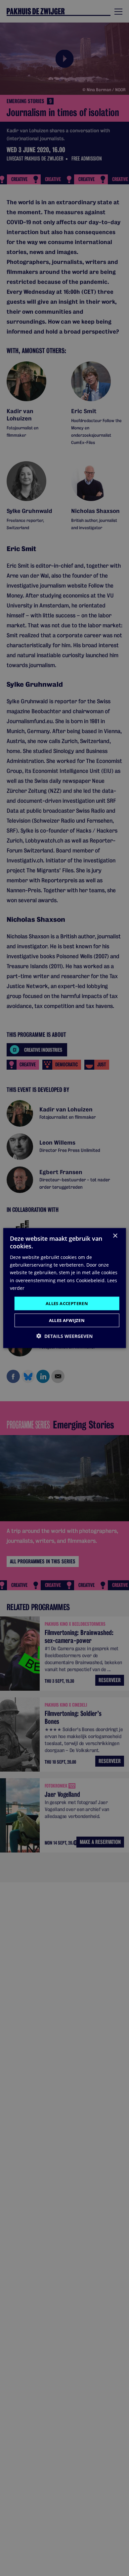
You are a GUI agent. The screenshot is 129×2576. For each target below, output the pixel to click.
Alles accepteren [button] (67, 1303)
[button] (64, 1336)
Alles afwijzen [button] (67, 1320)
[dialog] (65, 1288)
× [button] (115, 1236)
